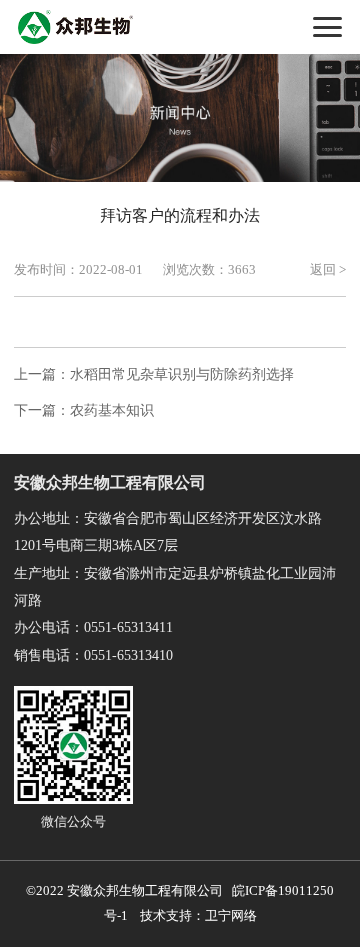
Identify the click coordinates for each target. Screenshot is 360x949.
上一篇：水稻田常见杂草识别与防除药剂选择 (154, 374)
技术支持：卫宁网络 (195, 916)
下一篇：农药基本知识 (84, 410)
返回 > (328, 270)
